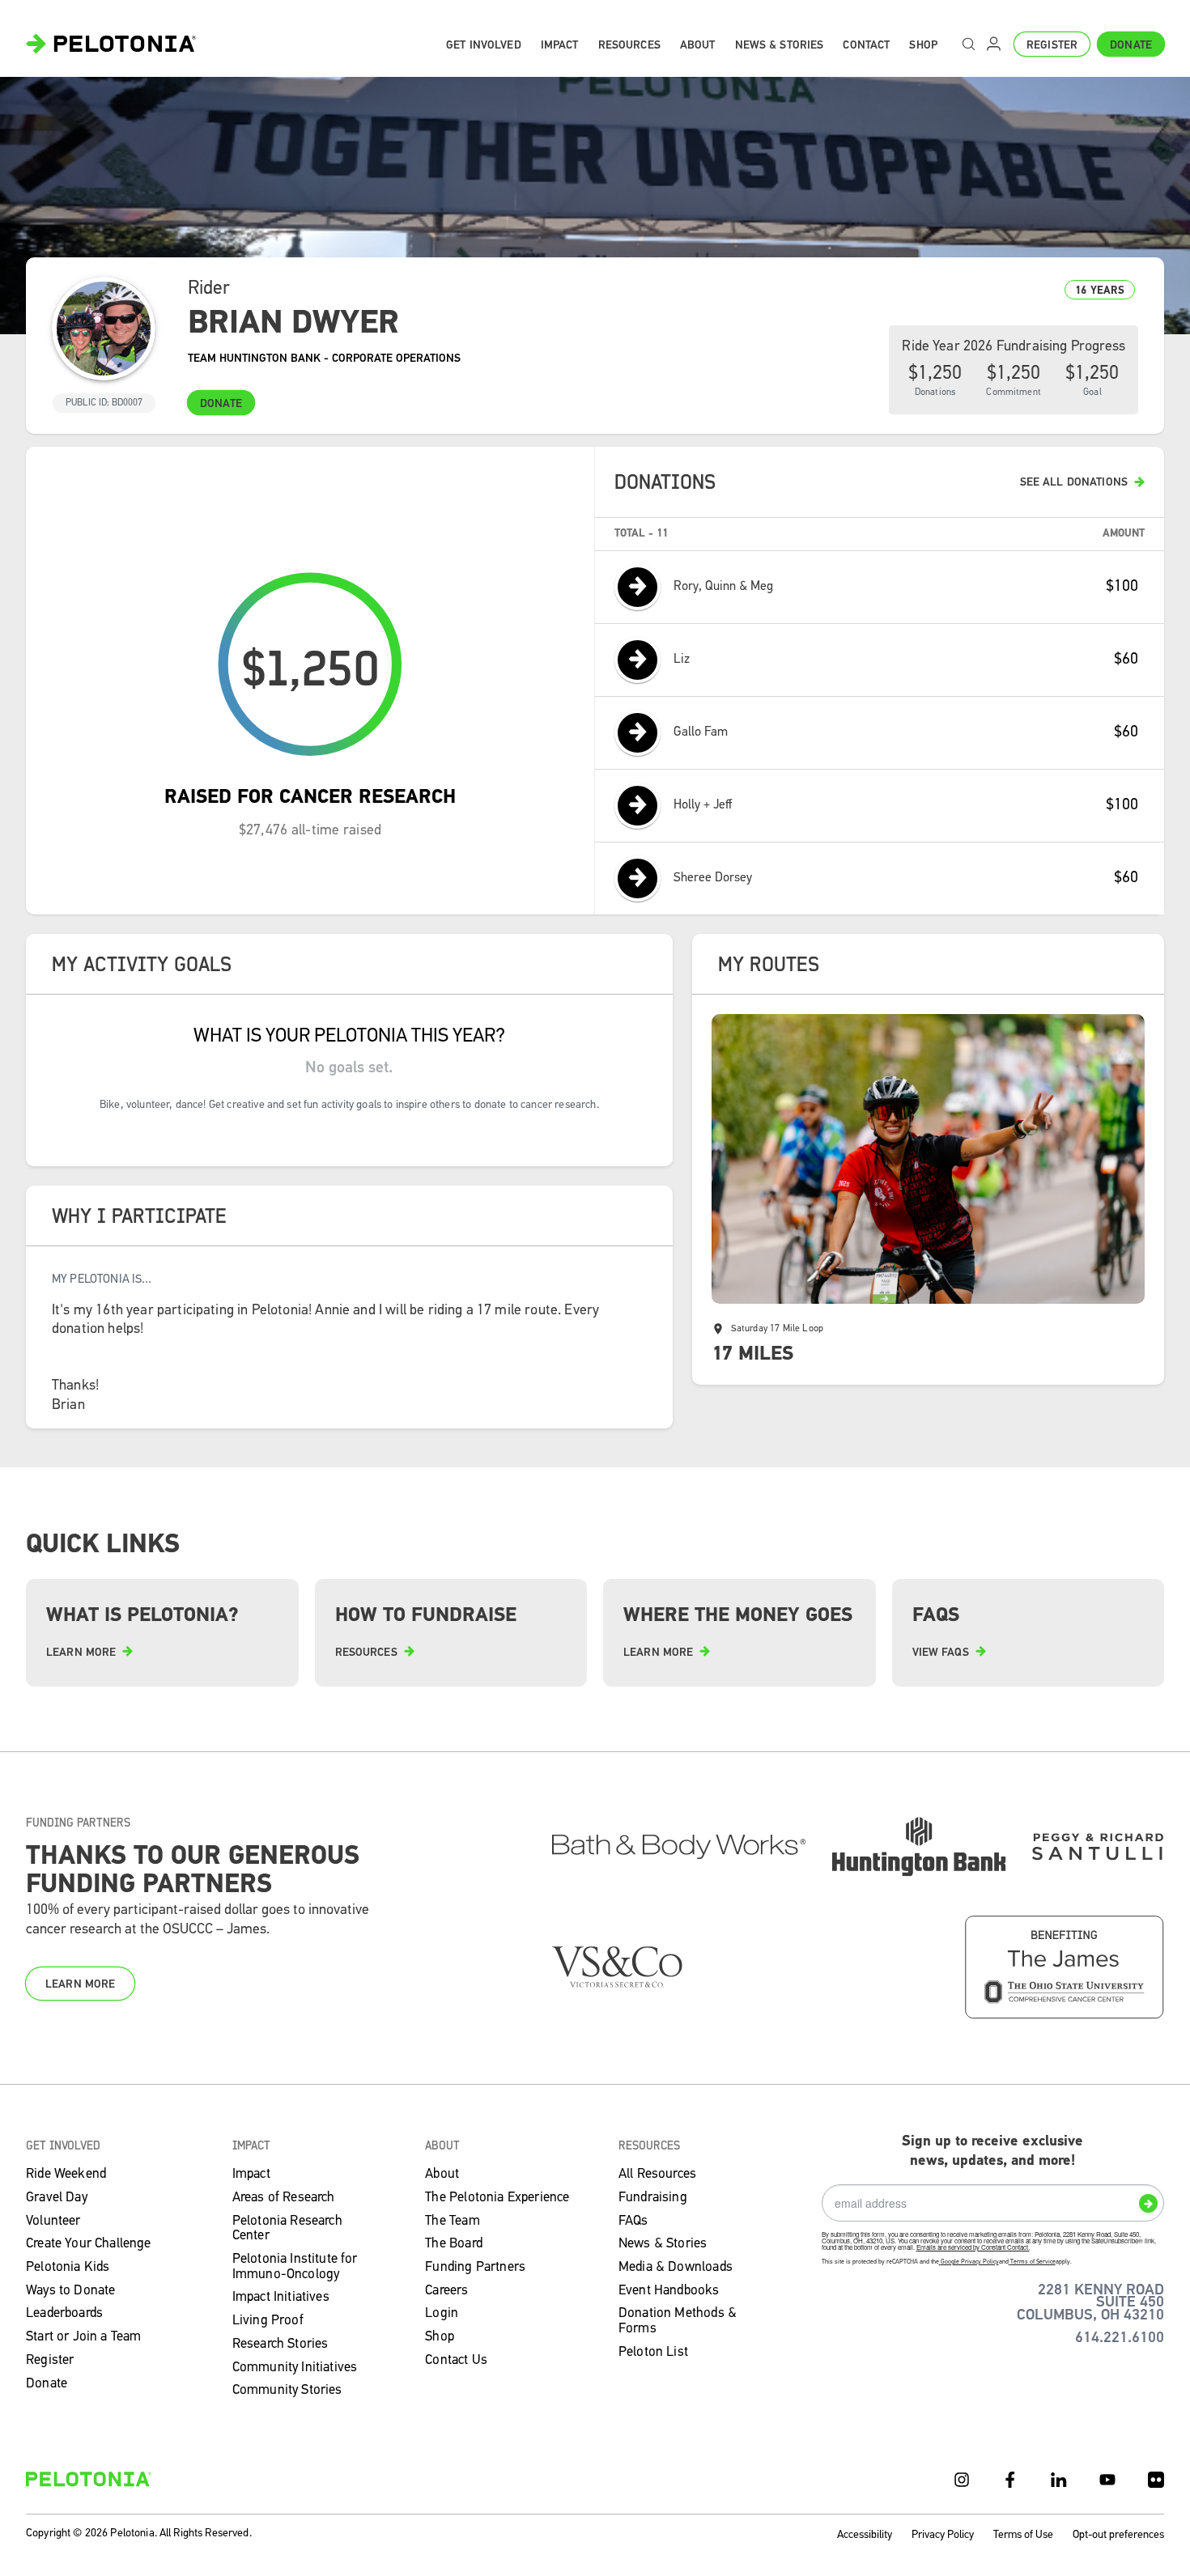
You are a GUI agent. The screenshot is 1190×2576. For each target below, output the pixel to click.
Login (442, 2313)
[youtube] (1107, 2480)
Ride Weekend (66, 2174)
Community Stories (287, 2390)
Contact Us (456, 2360)
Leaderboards (64, 2313)
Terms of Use (1023, 2535)
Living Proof (268, 2321)
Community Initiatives (295, 2368)
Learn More (80, 1985)
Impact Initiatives (281, 2297)
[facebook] (1010, 2480)
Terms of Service (1033, 2262)
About (442, 2174)
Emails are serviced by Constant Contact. (973, 2247)
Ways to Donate (70, 2291)
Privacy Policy (943, 2535)
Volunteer (53, 2221)
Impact (251, 2174)
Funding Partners (475, 2267)
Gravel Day (57, 2198)
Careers (446, 2291)
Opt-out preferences (1118, 2535)
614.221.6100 (1120, 2338)
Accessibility (865, 2535)
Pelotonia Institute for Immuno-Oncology (295, 2267)
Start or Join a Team (83, 2337)
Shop (440, 2337)
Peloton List (653, 2352)
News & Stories (663, 2244)
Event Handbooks (669, 2291)
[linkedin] (1059, 2480)
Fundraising (653, 2198)
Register (1052, 46)
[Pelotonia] (89, 2479)
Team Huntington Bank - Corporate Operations (324, 359)
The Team (452, 2221)
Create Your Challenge (89, 2244)
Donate (1131, 46)
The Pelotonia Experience (497, 2198)
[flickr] (1156, 2480)
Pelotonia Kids (68, 2267)
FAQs (633, 2221)
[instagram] (962, 2480)
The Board (454, 2244)
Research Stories (280, 2344)
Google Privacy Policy (970, 2262)
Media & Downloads (676, 2267)
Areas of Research (284, 2198)
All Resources (657, 2174)
